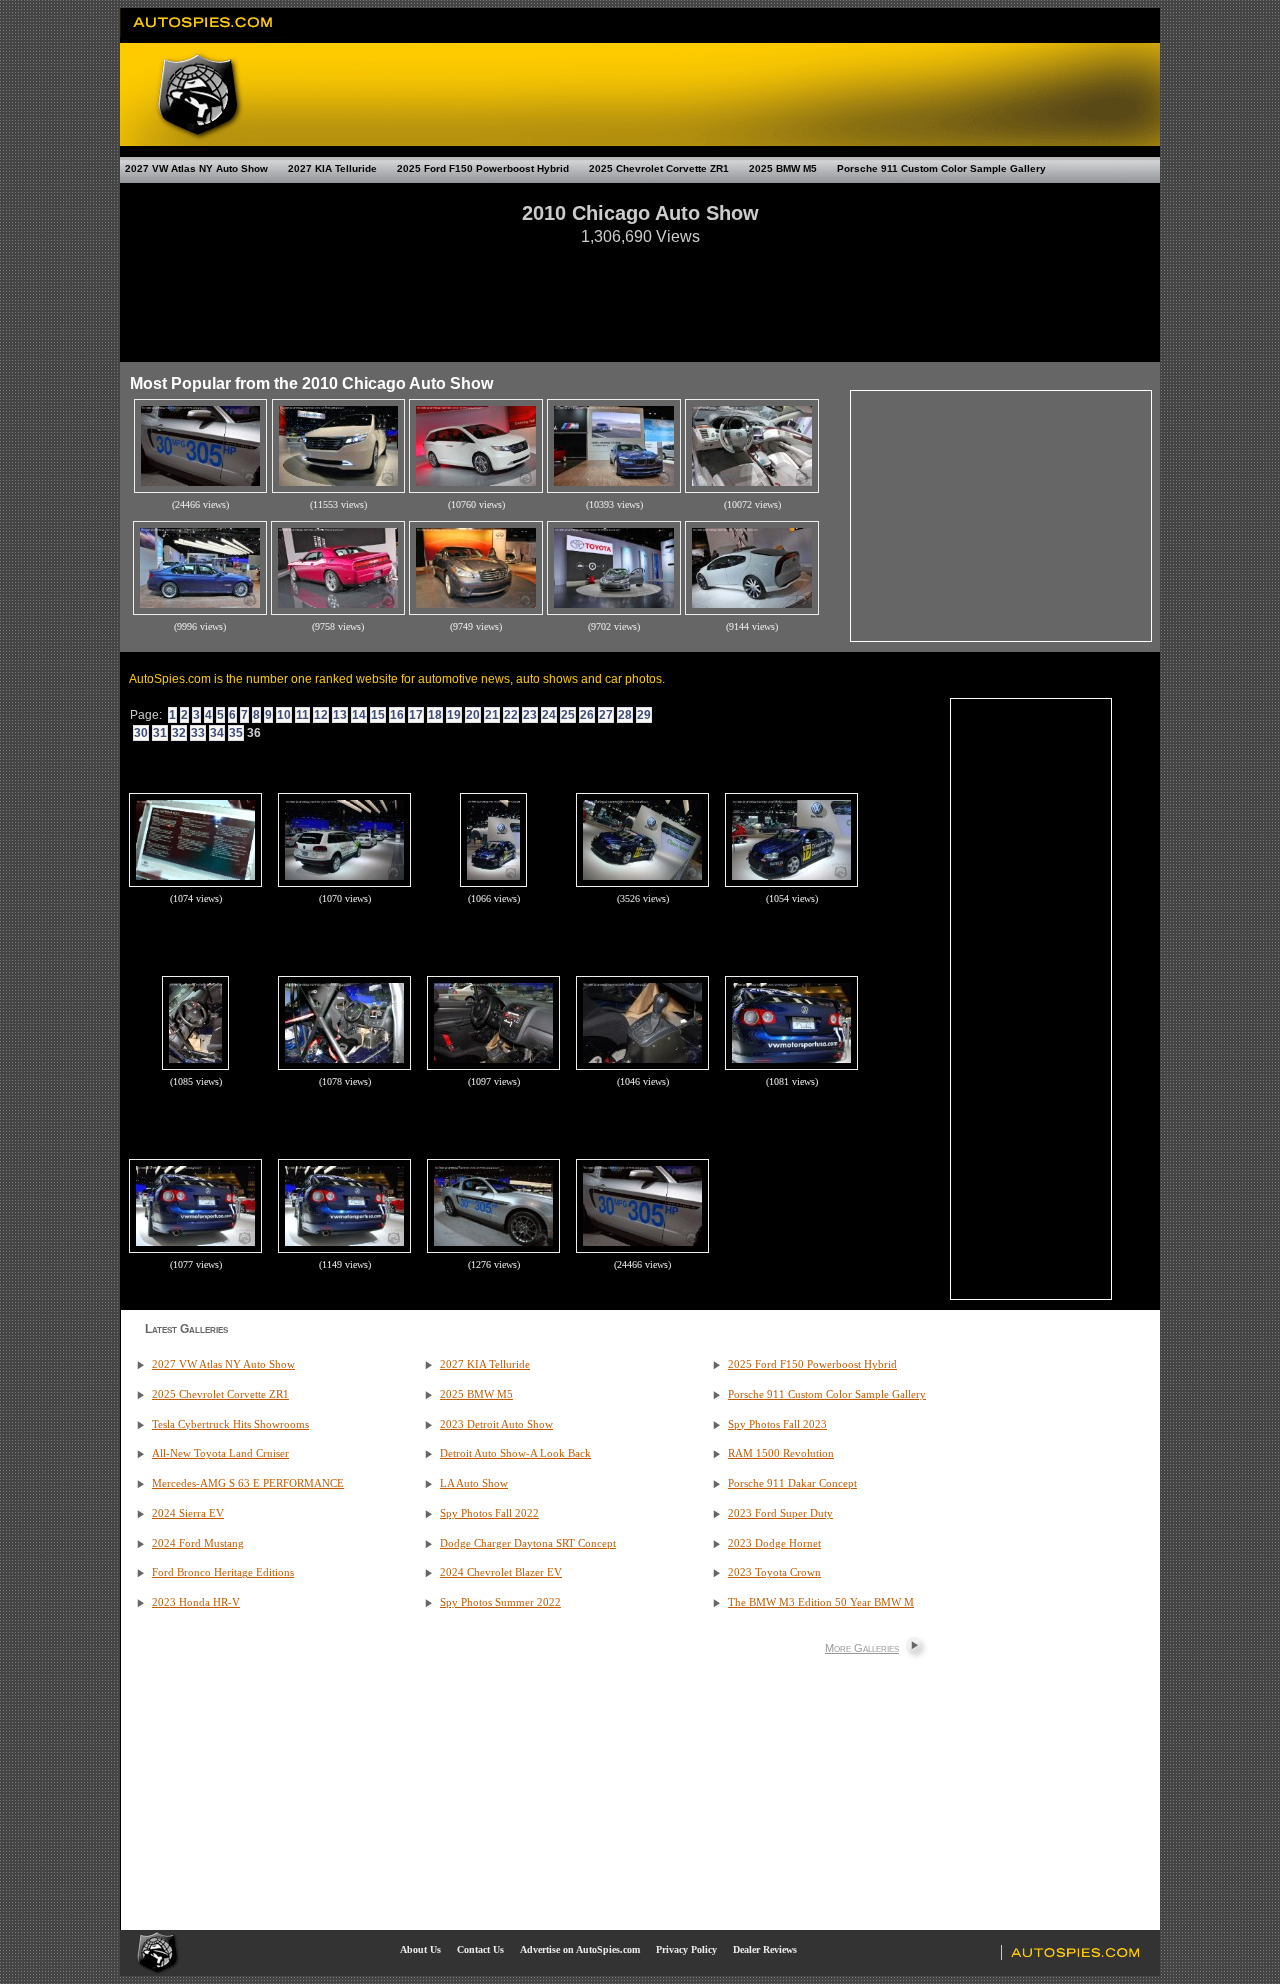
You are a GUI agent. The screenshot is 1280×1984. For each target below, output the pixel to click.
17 (416, 715)
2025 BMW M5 (783, 168)
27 (606, 715)
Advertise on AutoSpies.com (580, 1949)
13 (340, 715)
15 (378, 715)
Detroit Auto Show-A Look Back (515, 1453)
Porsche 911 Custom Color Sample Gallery (941, 168)
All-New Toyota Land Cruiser (220, 1453)
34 (217, 733)
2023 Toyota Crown (774, 1572)
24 (549, 715)
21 (492, 715)
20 (473, 715)
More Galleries (862, 1648)
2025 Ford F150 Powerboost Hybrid (483, 168)
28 (625, 715)
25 (568, 715)
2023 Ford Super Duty (780, 1513)
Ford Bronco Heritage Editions (223, 1572)
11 (302, 715)
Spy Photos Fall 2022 (489, 1513)
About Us (420, 1949)
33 (198, 733)
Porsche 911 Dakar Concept (792, 1483)
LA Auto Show (474, 1483)
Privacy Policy (686, 1949)
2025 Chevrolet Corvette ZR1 (659, 168)
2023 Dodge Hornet (774, 1543)
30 (141, 733)
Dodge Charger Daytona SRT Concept (528, 1543)
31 (160, 733)
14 (359, 715)
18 (435, 715)
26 (587, 715)
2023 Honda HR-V (196, 1602)
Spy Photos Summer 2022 (500, 1602)
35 (236, 733)
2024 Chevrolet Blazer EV (501, 1572)
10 (284, 715)
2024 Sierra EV (188, 1513)
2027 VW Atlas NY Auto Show (196, 168)
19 (454, 715)
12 (321, 715)
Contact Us (480, 1949)
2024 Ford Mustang (198, 1543)
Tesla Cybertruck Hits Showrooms (230, 1424)
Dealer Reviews (765, 1949)
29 (644, 715)
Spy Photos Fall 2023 (777, 1424)
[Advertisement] (640, 294)
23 (530, 715)
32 (179, 733)
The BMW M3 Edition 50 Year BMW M (821, 1602)
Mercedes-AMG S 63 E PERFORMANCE (248, 1483)
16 (397, 715)
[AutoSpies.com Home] (203, 34)
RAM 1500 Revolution (781, 1453)
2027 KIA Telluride (332, 168)
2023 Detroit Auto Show (496, 1424)
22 (511, 715)
